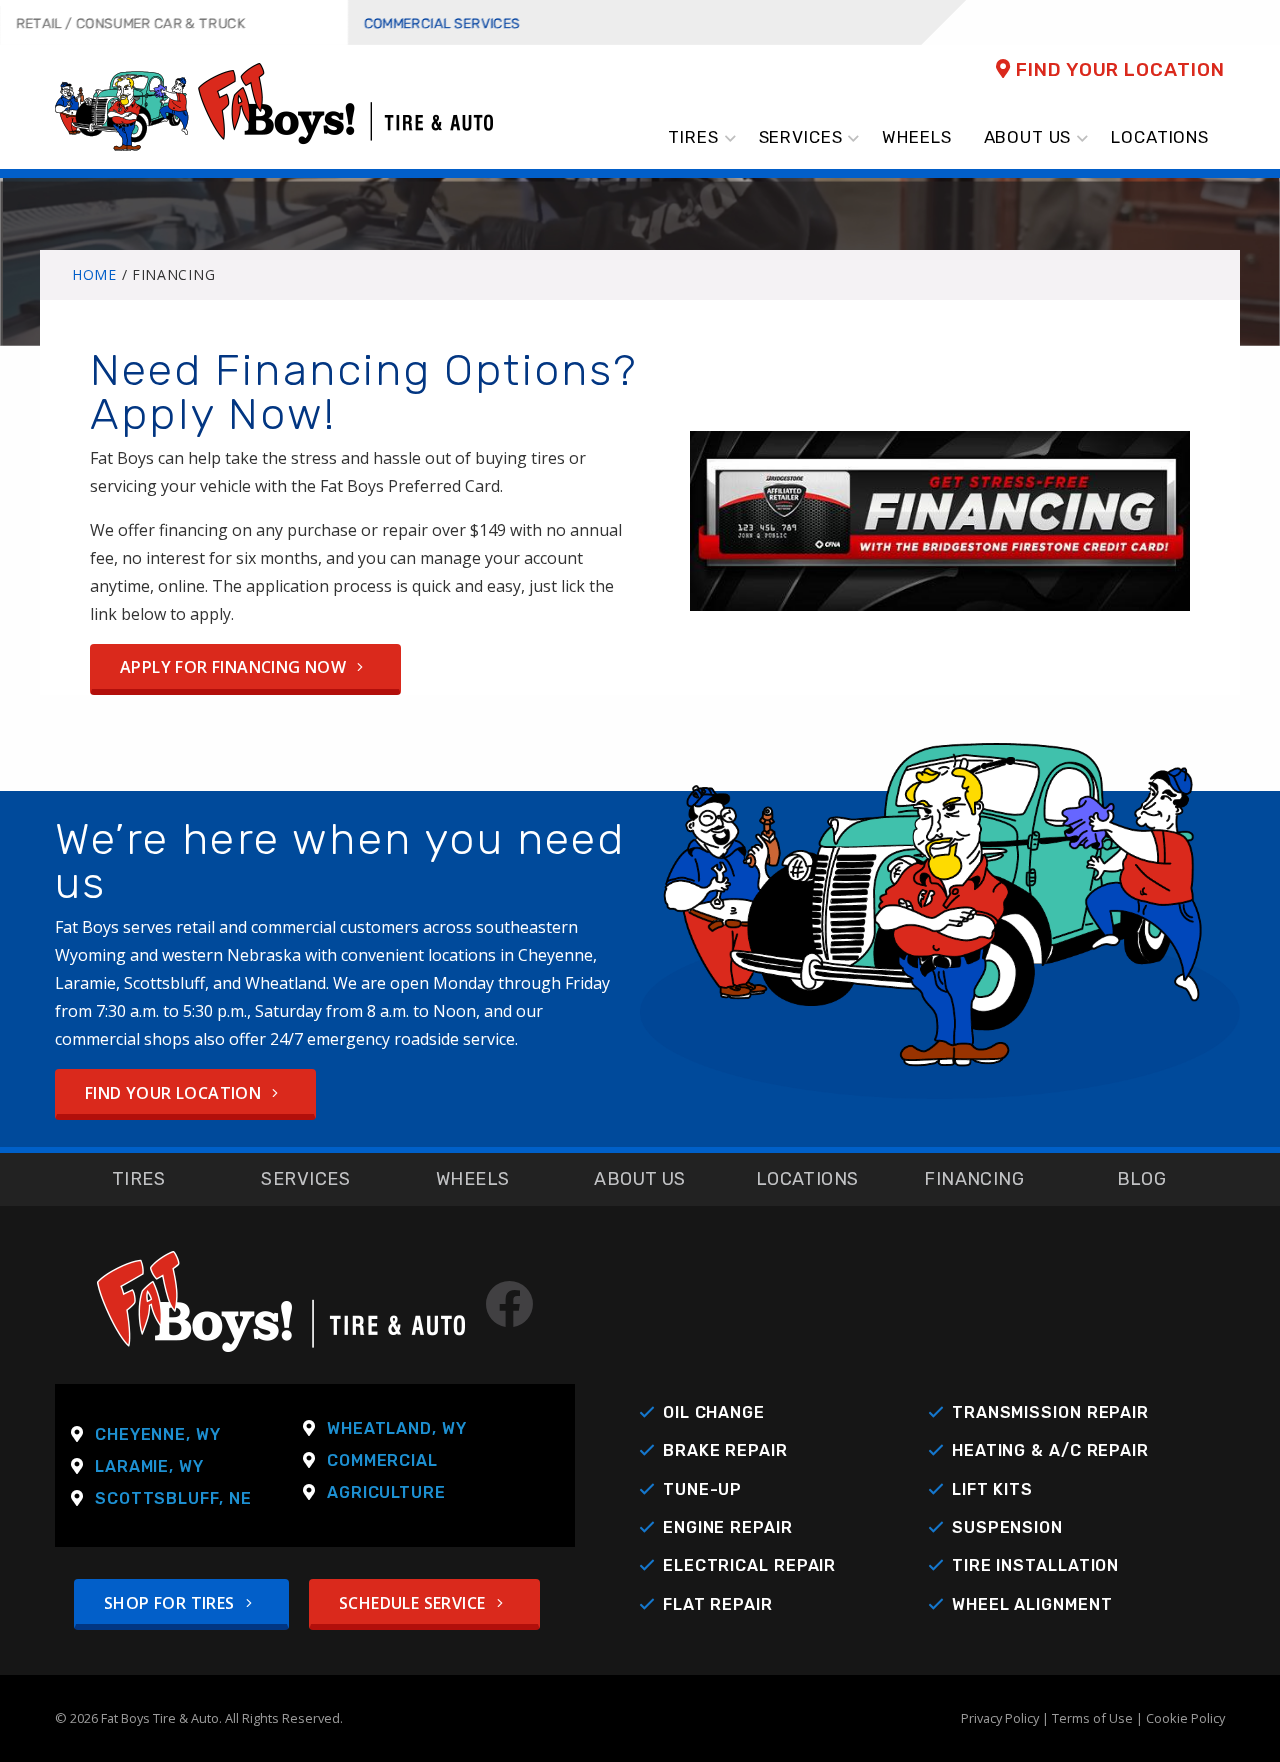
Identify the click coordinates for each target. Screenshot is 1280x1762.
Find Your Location (1118, 69)
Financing (974, 1179)
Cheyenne (555, 955)
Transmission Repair (1050, 1412)
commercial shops (122, 1039)
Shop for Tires (171, 1603)
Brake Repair (725, 1450)
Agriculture (386, 1492)
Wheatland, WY (397, 1428)
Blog (1142, 1179)
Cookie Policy (1185, 1718)
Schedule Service (414, 1603)
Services (305, 1179)
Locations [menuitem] (1160, 137)
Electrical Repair (749, 1565)
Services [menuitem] (801, 137)
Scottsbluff (164, 983)
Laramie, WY (149, 1466)
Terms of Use (1092, 1718)
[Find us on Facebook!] (501, 1316)
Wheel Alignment (1032, 1604)
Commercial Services (442, 23)
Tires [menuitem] (693, 137)
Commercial (382, 1460)
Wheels (473, 1179)
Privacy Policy (1000, 1718)
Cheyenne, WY (158, 1434)
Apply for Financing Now (235, 667)
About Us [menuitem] (1028, 137)
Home (94, 274)
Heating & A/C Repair (1050, 1450)
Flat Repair (718, 1604)
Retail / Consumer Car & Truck (130, 23)
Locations (807, 1179)
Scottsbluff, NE (173, 1498)
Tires (138, 1179)
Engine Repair (728, 1527)
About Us (640, 1179)
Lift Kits (992, 1489)
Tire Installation (1035, 1565)
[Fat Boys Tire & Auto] (274, 105)
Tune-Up (702, 1489)
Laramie (85, 983)
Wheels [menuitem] (916, 137)
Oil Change (714, 1412)
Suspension (1007, 1527)
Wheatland (285, 983)
